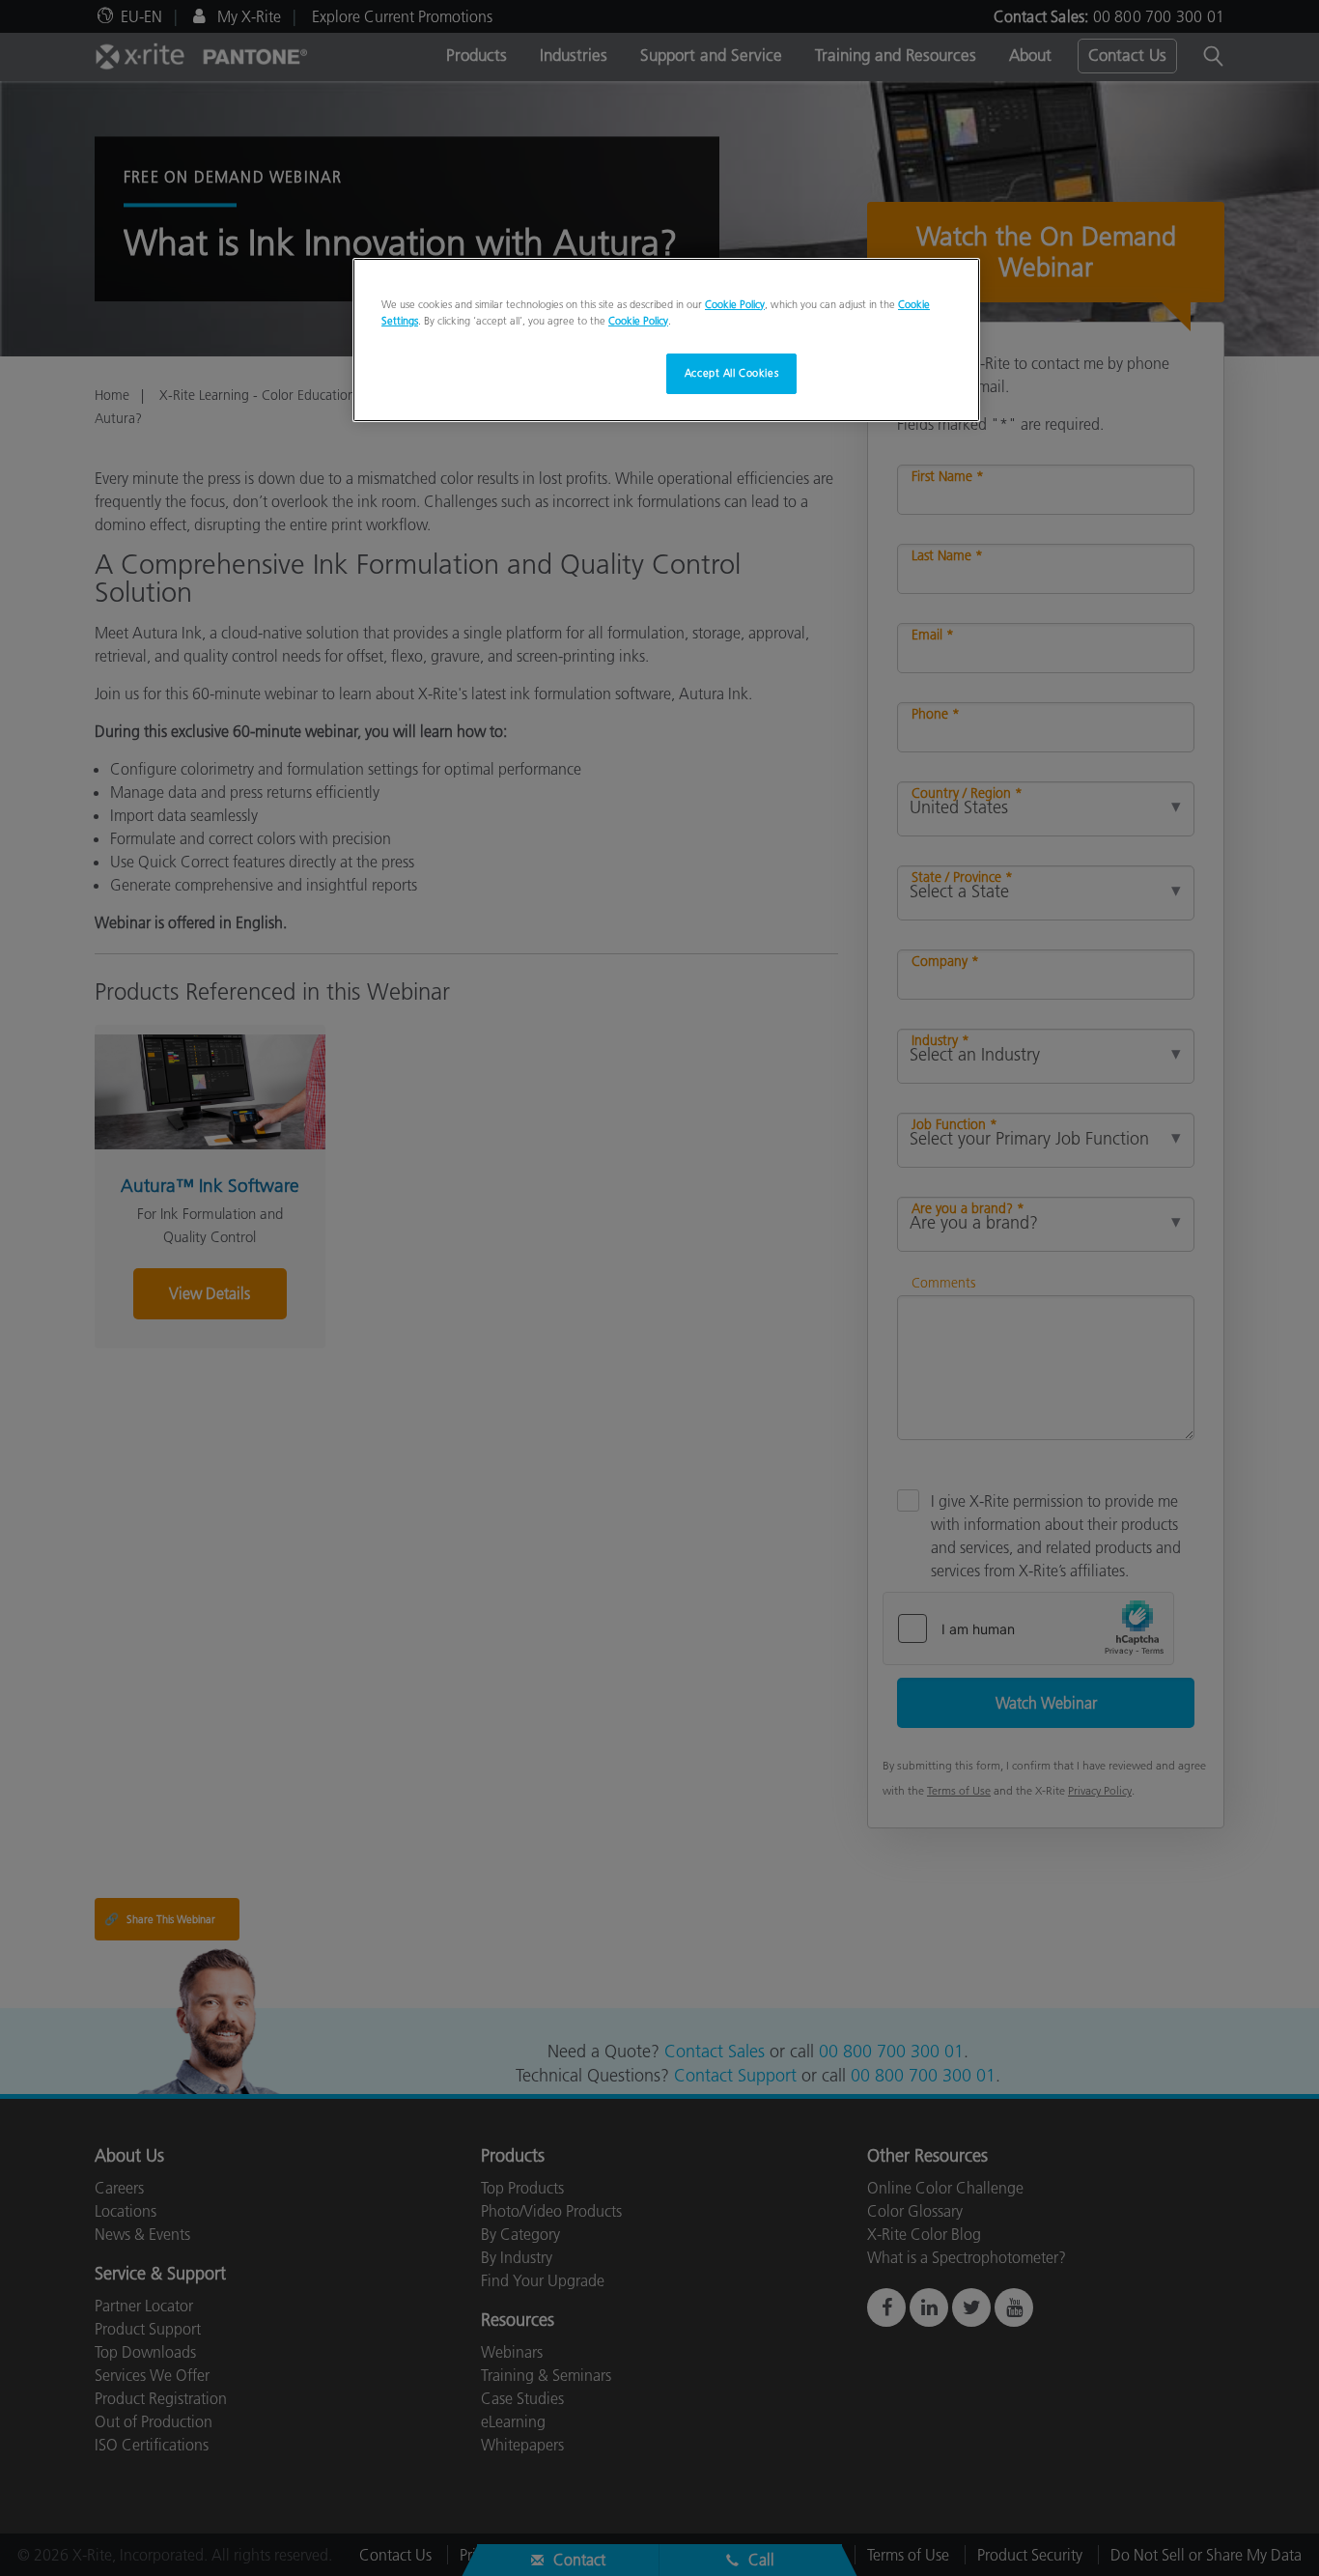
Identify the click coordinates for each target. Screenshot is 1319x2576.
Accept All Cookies (731, 373)
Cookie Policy (735, 304)
